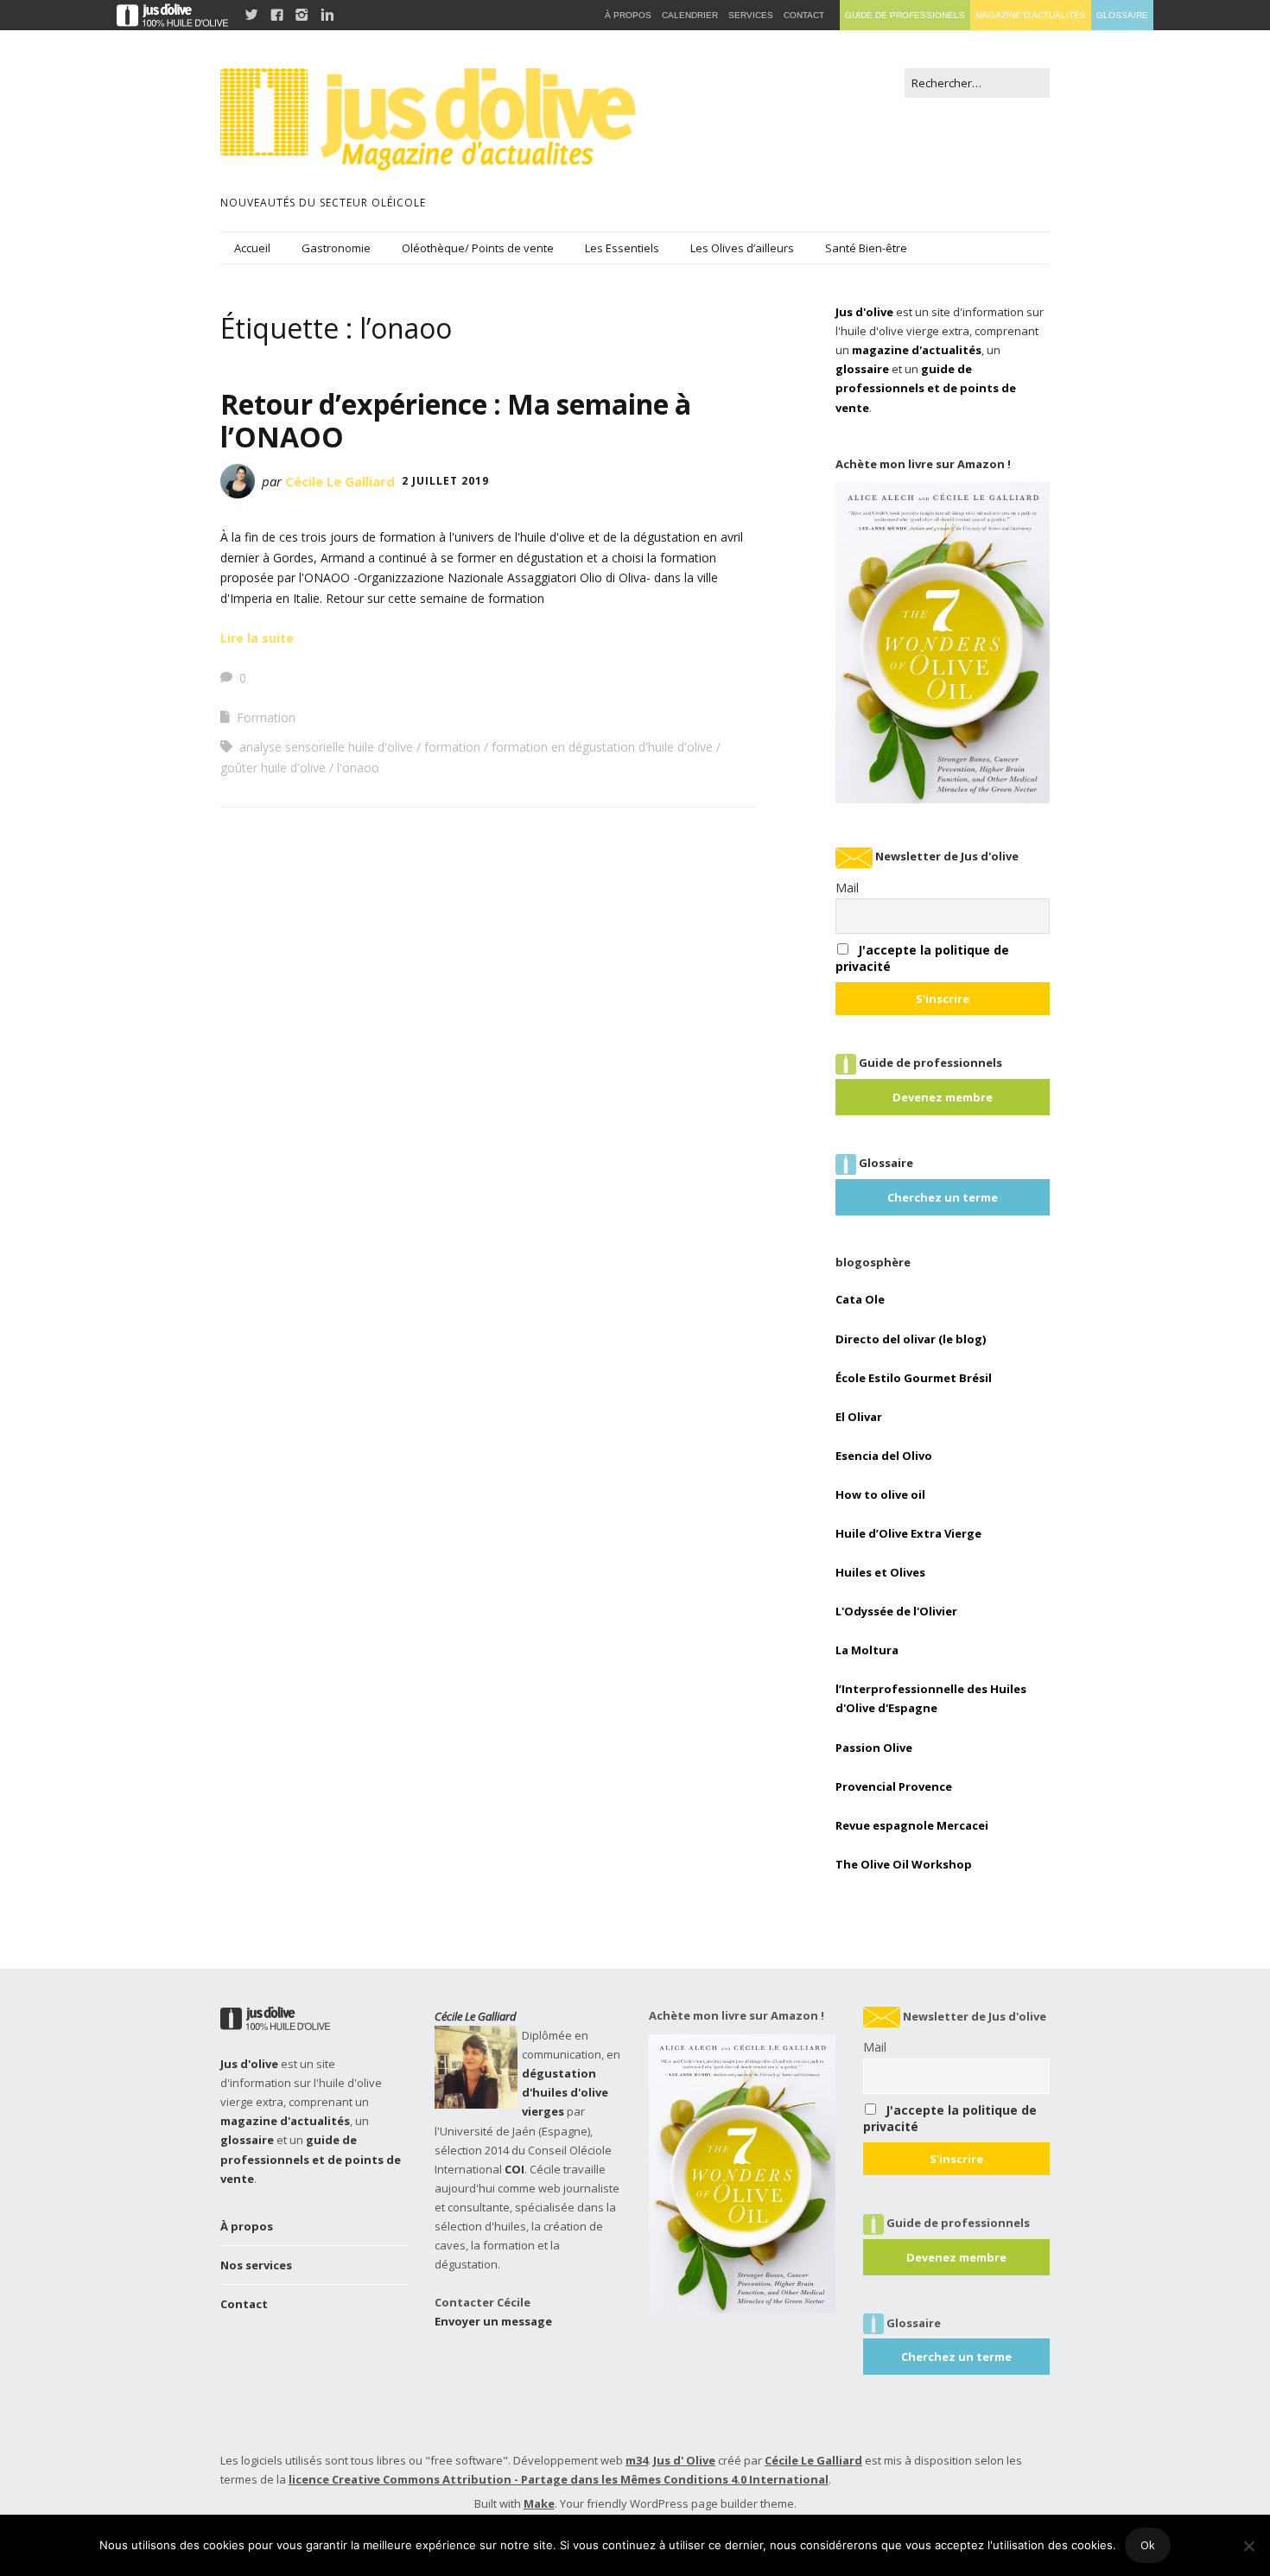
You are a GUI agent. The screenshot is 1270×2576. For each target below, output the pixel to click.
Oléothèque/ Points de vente (478, 248)
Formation (266, 717)
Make (539, 2503)
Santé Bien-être (866, 248)
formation (452, 747)
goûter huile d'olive (273, 768)
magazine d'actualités (917, 350)
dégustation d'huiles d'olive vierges (565, 2092)
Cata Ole (860, 1299)
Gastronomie (336, 248)
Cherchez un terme (943, 1197)
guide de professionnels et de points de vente (926, 388)
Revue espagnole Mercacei (912, 1825)
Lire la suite (257, 638)
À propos (247, 2226)
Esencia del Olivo (884, 1456)
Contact (244, 2304)
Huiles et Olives (880, 1572)
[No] (1248, 2546)
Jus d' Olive (684, 2460)
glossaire (862, 369)
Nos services (256, 2265)
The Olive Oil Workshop (904, 1864)
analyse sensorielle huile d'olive (326, 747)
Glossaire (1122, 15)
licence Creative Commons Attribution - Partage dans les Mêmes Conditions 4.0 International (559, 2479)
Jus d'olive (864, 312)
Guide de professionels (905, 15)
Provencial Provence (894, 1786)
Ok (1148, 2545)
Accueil (252, 248)
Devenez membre (943, 1097)
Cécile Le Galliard (340, 481)
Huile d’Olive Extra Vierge (908, 1533)
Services (751, 15)
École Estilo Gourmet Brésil (914, 1378)
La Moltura (867, 1650)
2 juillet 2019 (445, 481)
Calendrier (690, 15)
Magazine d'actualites (1031, 15)
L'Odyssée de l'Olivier (896, 1611)
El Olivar (859, 1417)
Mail (847, 888)
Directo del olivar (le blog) (911, 1339)
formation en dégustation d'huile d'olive (602, 747)
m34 (637, 2460)
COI (514, 2169)
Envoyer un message (493, 2321)
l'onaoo (358, 768)
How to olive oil (880, 1494)
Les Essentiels (622, 248)
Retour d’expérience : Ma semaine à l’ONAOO (456, 420)
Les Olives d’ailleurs (742, 248)
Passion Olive (874, 1748)
